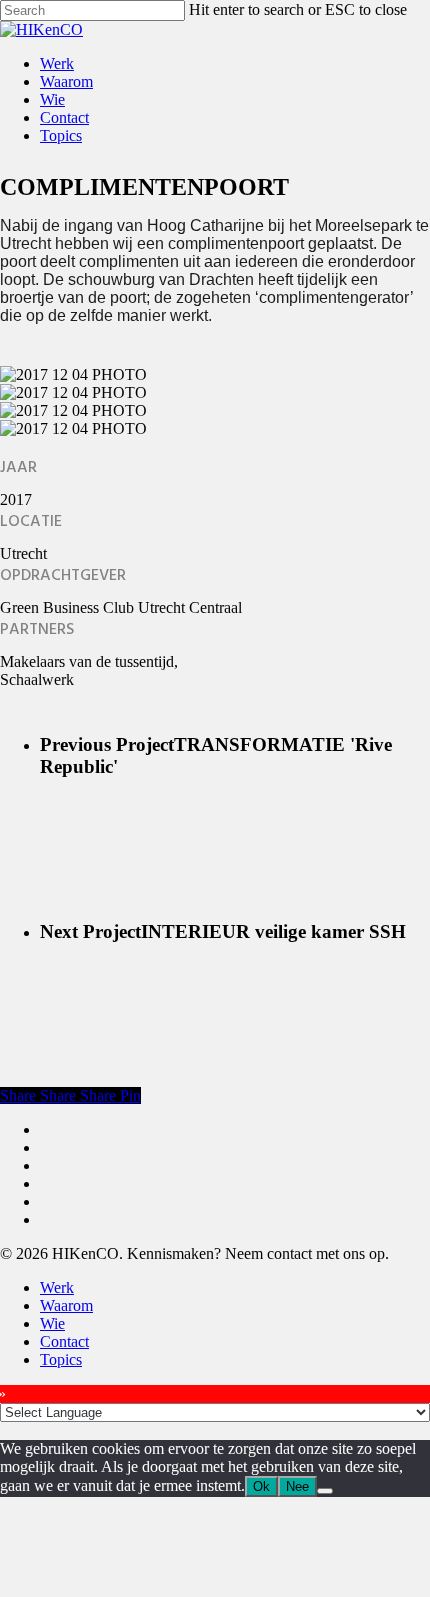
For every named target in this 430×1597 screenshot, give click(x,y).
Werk (57, 1287)
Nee (297, 1486)
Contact (64, 1341)
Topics (61, 1359)
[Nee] (325, 1491)
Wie (52, 1323)
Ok (261, 1486)
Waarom (66, 1305)
